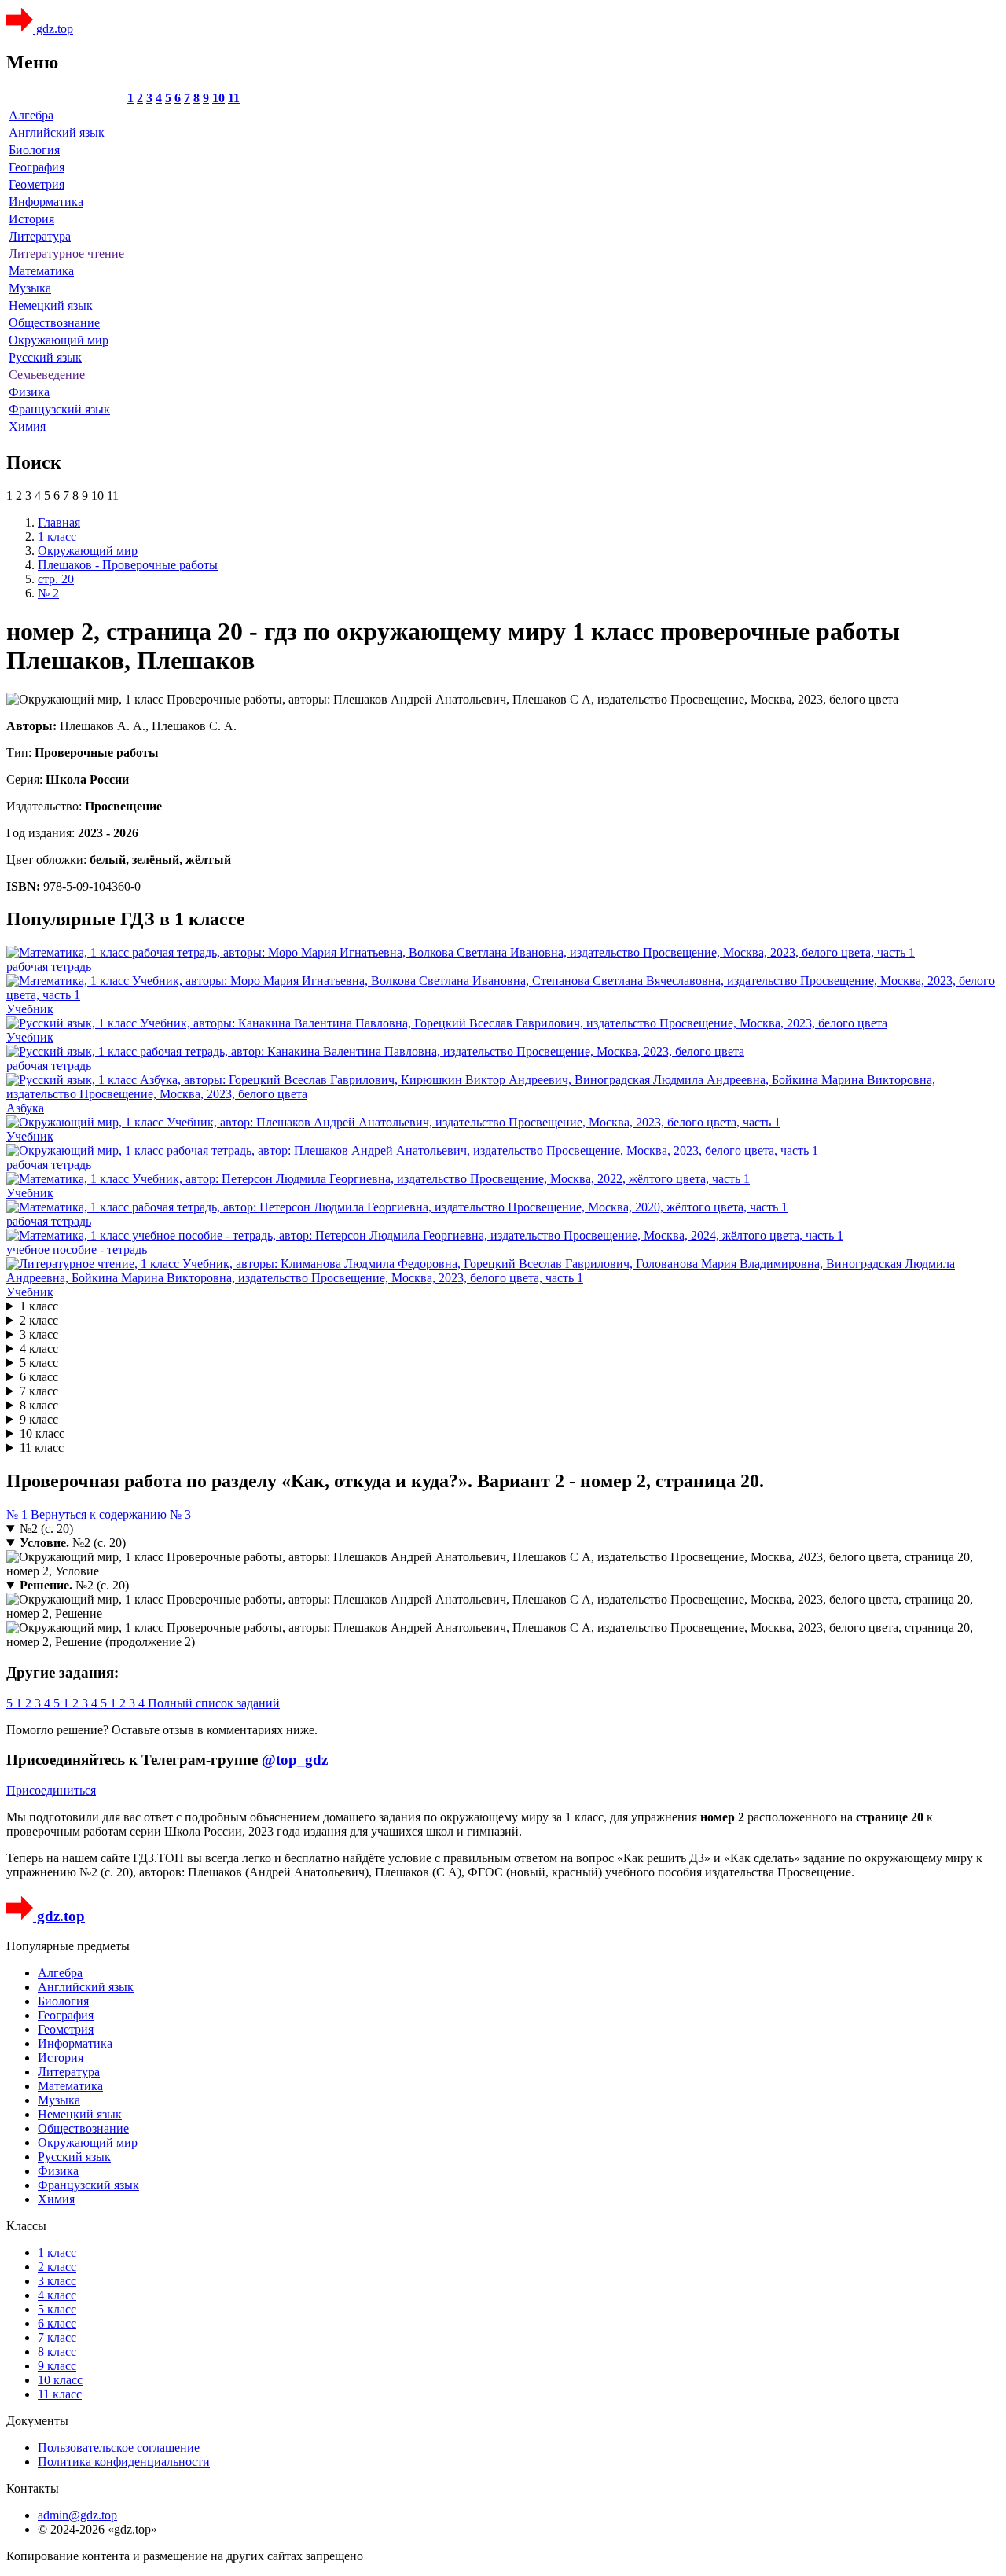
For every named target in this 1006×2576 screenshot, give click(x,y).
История (31, 219)
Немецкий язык (51, 305)
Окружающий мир (59, 340)
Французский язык (59, 409)
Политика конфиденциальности (124, 2462)
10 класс (42, 1433)
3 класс (39, 1334)
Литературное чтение (66, 254)
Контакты (33, 2488)
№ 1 (18, 1514)
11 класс (42, 1448)
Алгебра (31, 115)
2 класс (39, 1320)
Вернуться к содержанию (99, 1514)
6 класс (39, 1377)
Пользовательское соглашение (119, 2447)
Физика (29, 392)
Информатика (46, 202)
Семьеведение (47, 375)
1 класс (39, 1306)
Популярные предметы (68, 1946)
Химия (27, 426)
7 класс (39, 1391)
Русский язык (45, 357)
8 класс (39, 1405)
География (37, 167)
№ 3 (180, 1514)
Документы (37, 2421)
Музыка (30, 288)
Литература (40, 236)
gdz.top (53, 29)
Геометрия (37, 184)
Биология (34, 150)
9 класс (39, 1419)
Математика (41, 271)
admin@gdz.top (77, 2515)
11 (234, 98)
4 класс (39, 1349)
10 (218, 98)
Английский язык (57, 132)
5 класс (39, 1363)
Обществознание (54, 323)
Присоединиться (51, 1790)
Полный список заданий (214, 1703)
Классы (26, 2226)
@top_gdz (295, 1760)
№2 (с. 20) (46, 1529)
